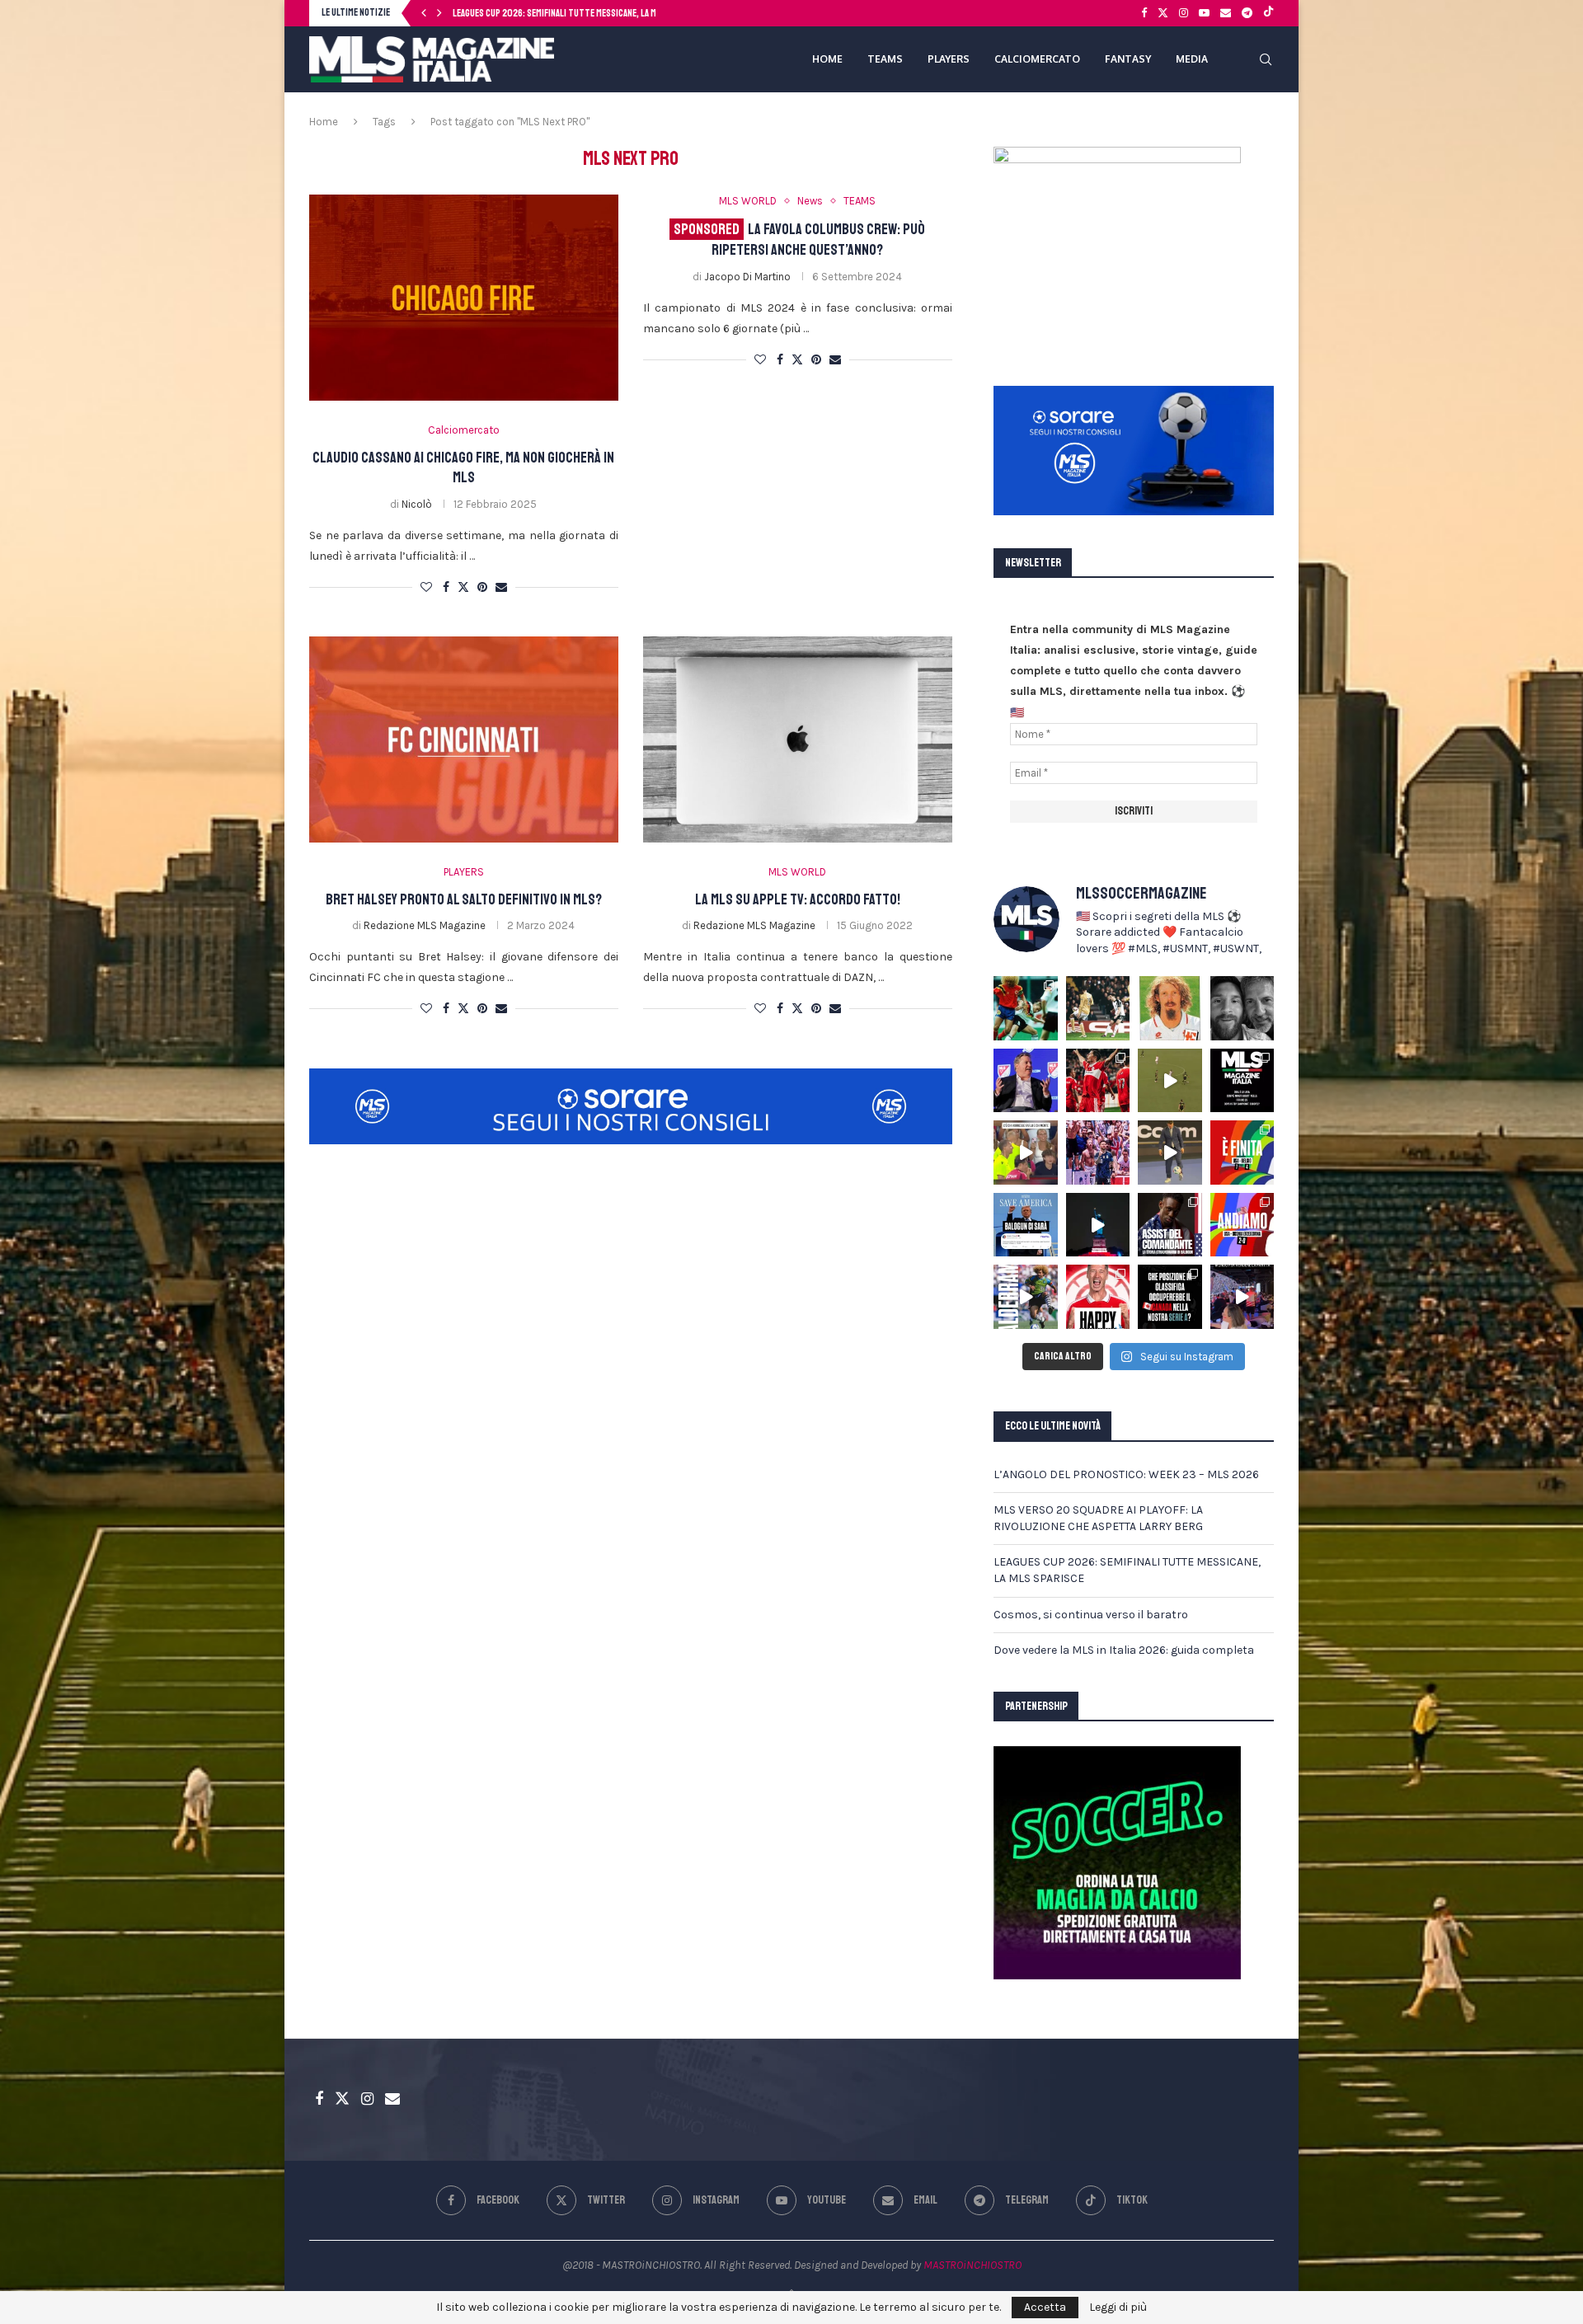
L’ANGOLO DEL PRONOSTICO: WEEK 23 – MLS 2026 (1126, 1474)
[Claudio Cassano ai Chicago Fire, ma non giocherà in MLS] (464, 298)
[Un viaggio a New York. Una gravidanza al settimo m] (1170, 1225)
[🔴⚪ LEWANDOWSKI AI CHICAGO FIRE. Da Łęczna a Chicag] (1098, 1297)
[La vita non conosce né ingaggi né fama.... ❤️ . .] (1242, 1008)
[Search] (1266, 59)
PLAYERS (949, 59)
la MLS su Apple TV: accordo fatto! (798, 899)
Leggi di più (1118, 2308)
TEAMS (885, 59)
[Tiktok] (1268, 13)
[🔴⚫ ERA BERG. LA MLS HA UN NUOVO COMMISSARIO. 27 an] (1026, 1081)
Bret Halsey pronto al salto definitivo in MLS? (464, 899)
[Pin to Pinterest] (482, 587)
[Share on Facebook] (446, 587)
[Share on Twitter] (463, 587)
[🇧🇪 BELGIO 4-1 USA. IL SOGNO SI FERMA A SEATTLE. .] (1242, 1153)
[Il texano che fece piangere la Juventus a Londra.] (1098, 1008)
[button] (424, 13)
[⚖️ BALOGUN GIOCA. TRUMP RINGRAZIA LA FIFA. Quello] (1026, 1225)
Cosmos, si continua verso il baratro (527, 14)
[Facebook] (1144, 13)
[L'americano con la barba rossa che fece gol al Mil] (1170, 1008)
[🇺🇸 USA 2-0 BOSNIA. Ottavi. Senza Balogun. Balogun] (1242, 1225)
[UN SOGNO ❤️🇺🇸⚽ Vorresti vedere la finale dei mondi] (1242, 1297)
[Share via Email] (501, 587)
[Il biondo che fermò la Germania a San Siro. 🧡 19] (1026, 1008)
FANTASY (1128, 59)
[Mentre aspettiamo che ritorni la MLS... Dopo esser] (1170, 1153)
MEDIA (1192, 59)
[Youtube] (1204, 13)
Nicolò (417, 504)
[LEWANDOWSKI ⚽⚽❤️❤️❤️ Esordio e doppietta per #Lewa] (1098, 1081)
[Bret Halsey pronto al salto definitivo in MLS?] (464, 739)
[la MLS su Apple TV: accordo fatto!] (798, 739)
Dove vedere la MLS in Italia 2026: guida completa (1124, 1650)
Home (324, 122)
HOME (827, 59)
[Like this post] (426, 587)
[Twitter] (1163, 13)
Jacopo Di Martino (747, 277)
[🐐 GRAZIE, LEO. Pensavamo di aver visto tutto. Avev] (1098, 1153)
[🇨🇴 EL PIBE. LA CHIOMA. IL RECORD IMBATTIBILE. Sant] (1026, 1297)
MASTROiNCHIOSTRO (972, 2265)
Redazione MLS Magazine (425, 925)
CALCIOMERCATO (1037, 59)
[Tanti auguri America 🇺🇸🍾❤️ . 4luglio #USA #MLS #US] (1098, 1225)
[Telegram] (1247, 13)
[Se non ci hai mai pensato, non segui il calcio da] (1026, 1153)
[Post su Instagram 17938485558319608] (1242, 1081)
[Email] (1226, 13)
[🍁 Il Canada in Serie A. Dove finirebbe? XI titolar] (1170, 1297)
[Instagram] (1184, 13)
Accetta (1045, 2307)
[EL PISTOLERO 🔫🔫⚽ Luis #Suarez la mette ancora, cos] (1170, 1081)
